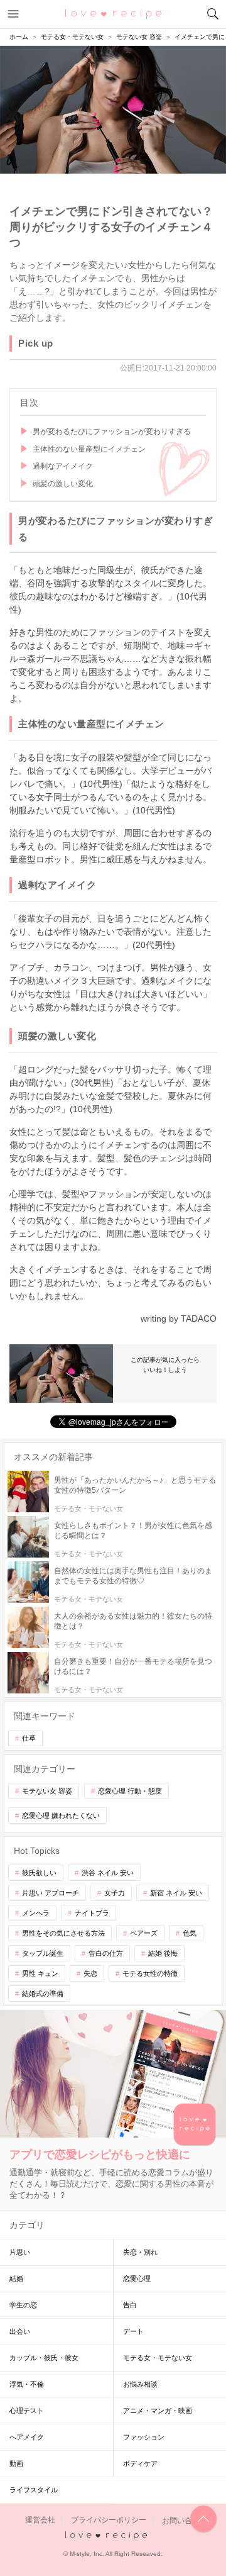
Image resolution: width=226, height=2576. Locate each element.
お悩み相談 (140, 2384)
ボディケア (140, 2463)
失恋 (90, 1973)
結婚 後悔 (163, 1953)
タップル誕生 (43, 1953)
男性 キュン (40, 1973)
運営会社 (40, 2521)
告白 (130, 2305)
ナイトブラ (92, 1913)
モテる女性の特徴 (150, 1973)
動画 (16, 2463)
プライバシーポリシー (109, 2521)
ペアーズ (144, 1933)
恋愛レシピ (113, 13)
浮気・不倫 (27, 2384)
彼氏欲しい (39, 1873)
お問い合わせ (185, 2521)
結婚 (16, 2278)
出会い (20, 2331)
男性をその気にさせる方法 (63, 1933)
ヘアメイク (27, 2437)
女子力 (115, 1893)
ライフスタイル (34, 2490)
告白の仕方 (106, 1953)
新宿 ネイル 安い (176, 1893)
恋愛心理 (137, 2278)
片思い (20, 2252)
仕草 (29, 1738)
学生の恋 (23, 2305)
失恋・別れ (140, 2252)
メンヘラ (36, 1913)
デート (133, 2331)
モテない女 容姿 (47, 1791)
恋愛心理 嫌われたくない (61, 1815)
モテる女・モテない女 (158, 2358)
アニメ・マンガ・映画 (158, 2411)
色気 (190, 1933)
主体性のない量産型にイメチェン (89, 449)
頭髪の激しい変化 (63, 484)
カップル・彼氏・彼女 (44, 2358)
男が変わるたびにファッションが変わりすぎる (112, 432)
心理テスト (27, 2411)
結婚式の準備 (43, 1993)
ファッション (144, 2437)
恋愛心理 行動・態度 (130, 1791)
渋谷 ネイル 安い (108, 1873)
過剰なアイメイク (63, 466)
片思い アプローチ (51, 1893)
